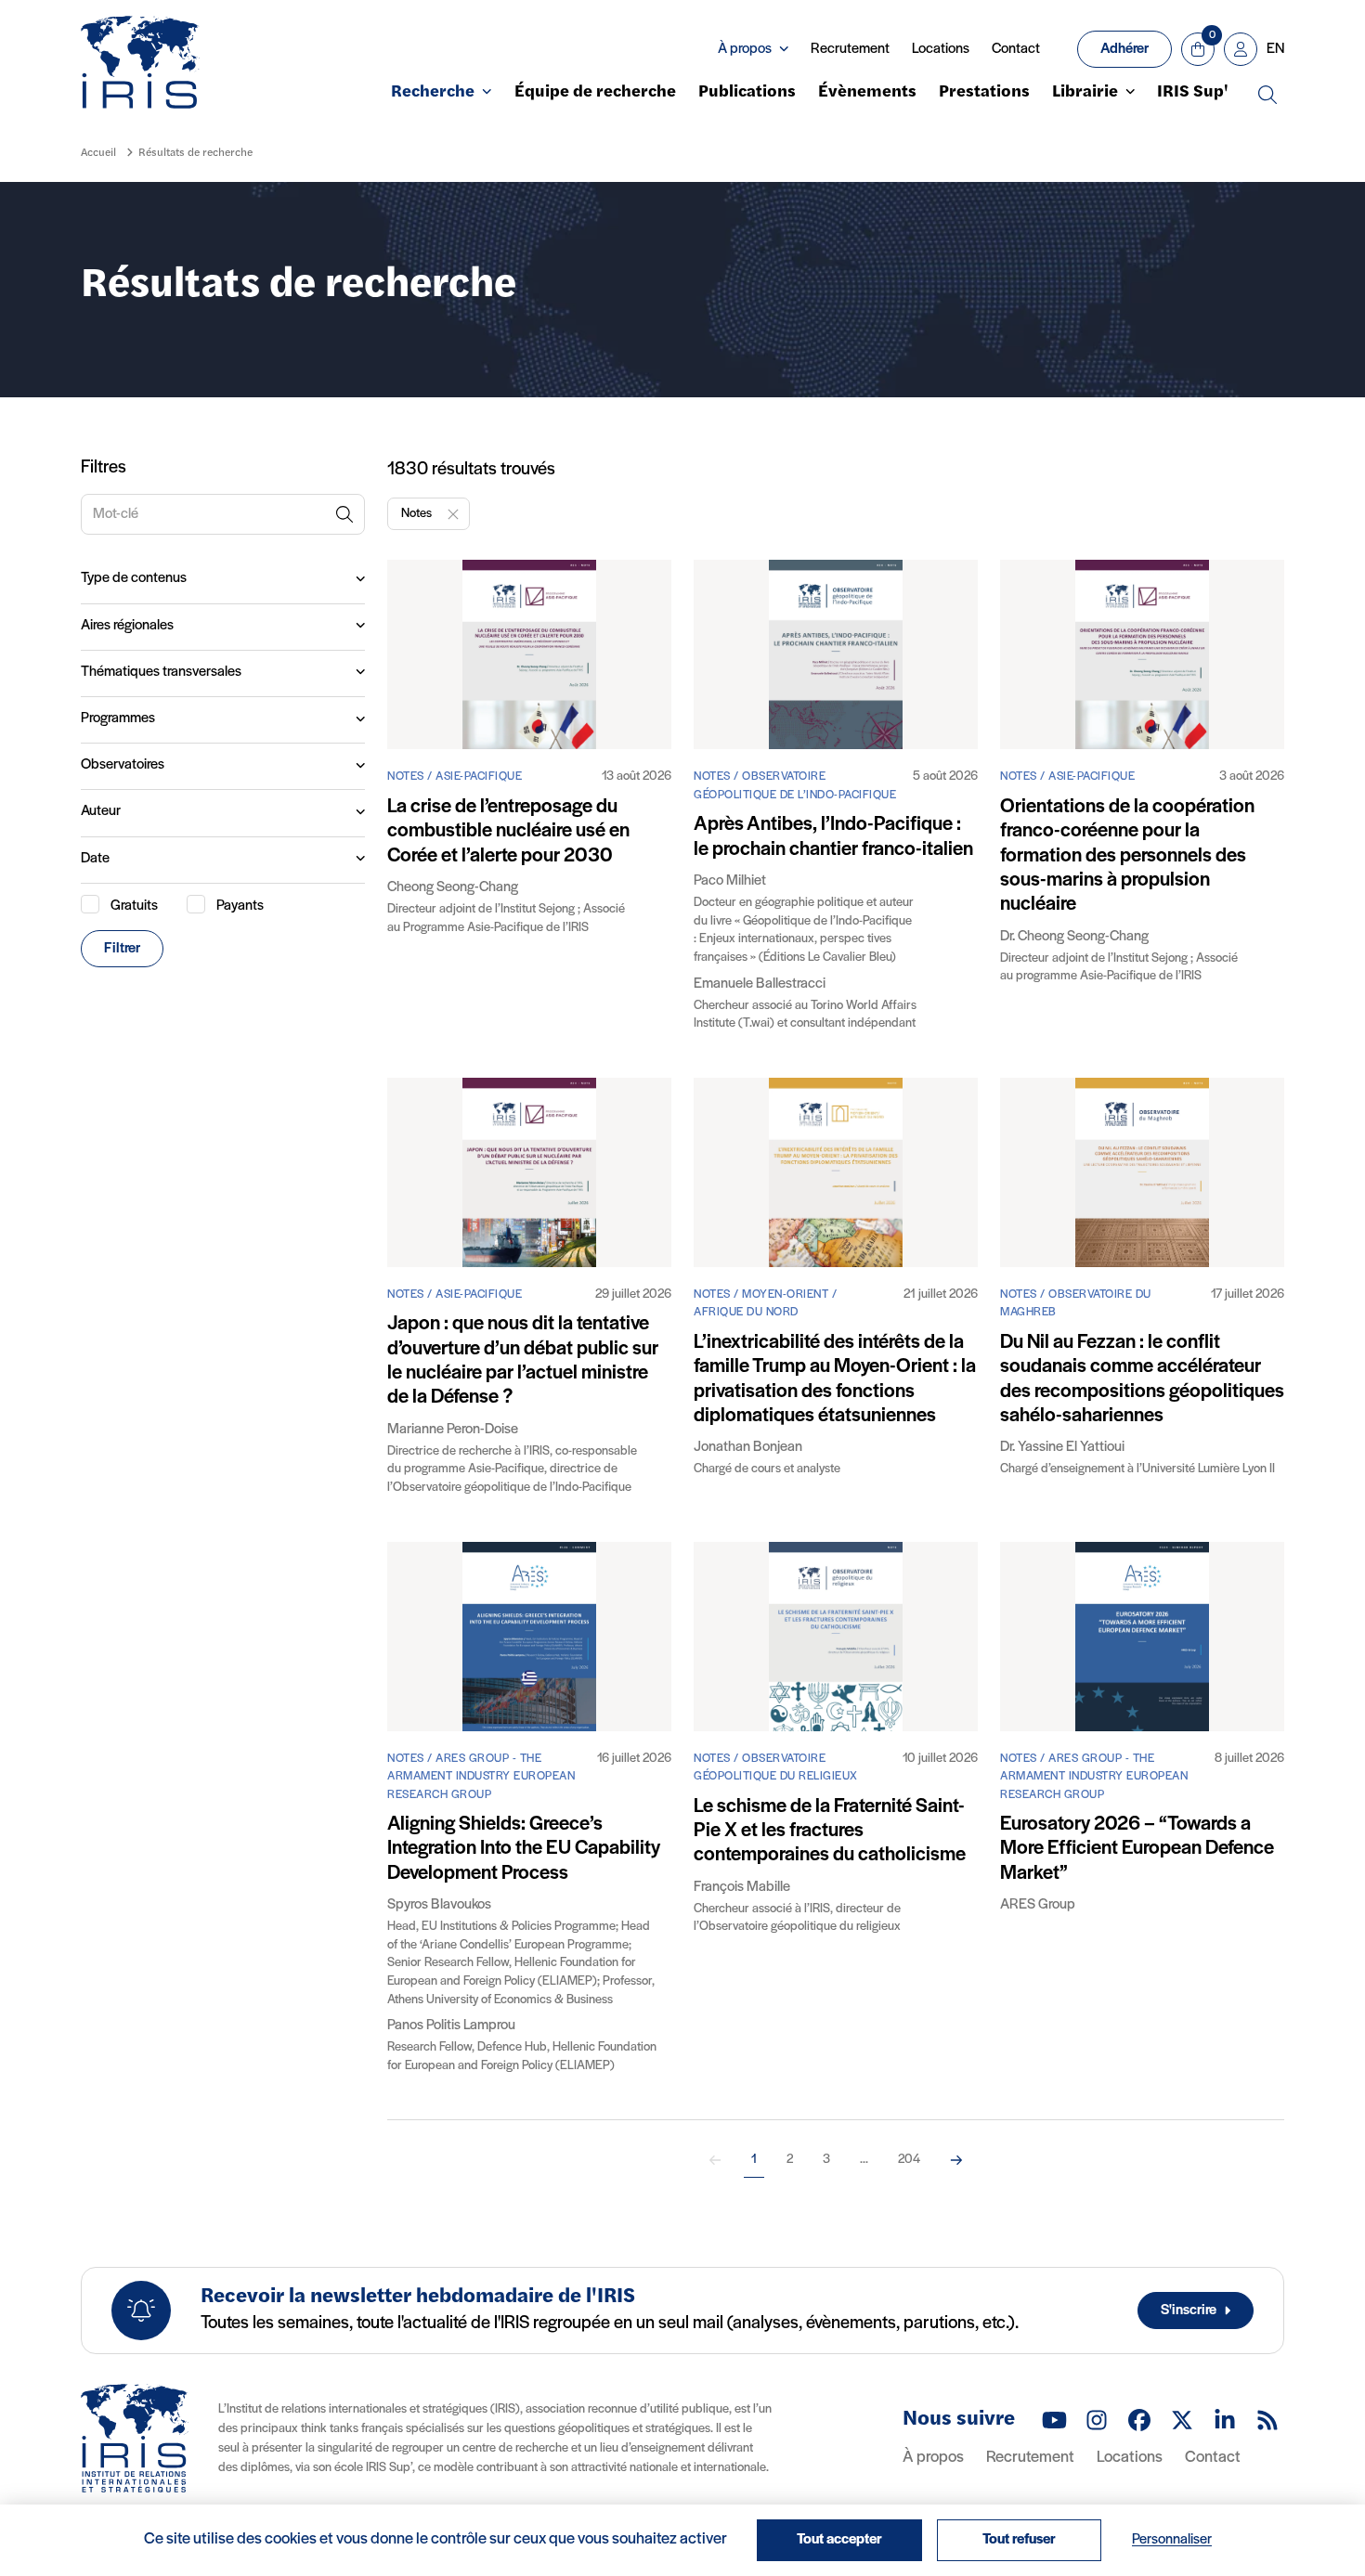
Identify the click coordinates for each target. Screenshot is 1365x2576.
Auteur (101, 811)
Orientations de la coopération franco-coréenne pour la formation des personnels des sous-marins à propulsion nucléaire (1127, 856)
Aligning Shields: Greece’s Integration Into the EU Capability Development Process (524, 1849)
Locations (941, 49)
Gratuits (134, 906)
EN (1275, 49)
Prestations (984, 93)
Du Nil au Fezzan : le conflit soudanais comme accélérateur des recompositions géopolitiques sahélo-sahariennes (1142, 1379)
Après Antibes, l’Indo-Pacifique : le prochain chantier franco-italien (833, 837)
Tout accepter (839, 2540)
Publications (747, 93)
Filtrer (122, 949)
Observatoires (123, 765)
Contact (1016, 49)
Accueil (98, 153)
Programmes (118, 718)
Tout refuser (1019, 2540)
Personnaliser (1172, 2540)
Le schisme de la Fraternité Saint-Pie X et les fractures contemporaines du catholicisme (830, 1832)
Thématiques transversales (161, 672)
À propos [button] (745, 49)
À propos (933, 2458)
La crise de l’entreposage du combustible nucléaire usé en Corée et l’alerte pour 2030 (508, 832)
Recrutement (850, 49)
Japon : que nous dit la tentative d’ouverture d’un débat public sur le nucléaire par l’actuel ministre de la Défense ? (523, 1361)
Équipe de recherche (595, 93)
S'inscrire (1189, 2311)
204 (909, 2160)
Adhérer (1124, 49)
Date (95, 859)
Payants (240, 906)
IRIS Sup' (1193, 93)
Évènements (867, 93)
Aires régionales (127, 626)
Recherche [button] (433, 93)
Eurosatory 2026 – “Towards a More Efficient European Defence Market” (1137, 1849)
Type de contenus (134, 578)
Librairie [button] (1085, 93)
